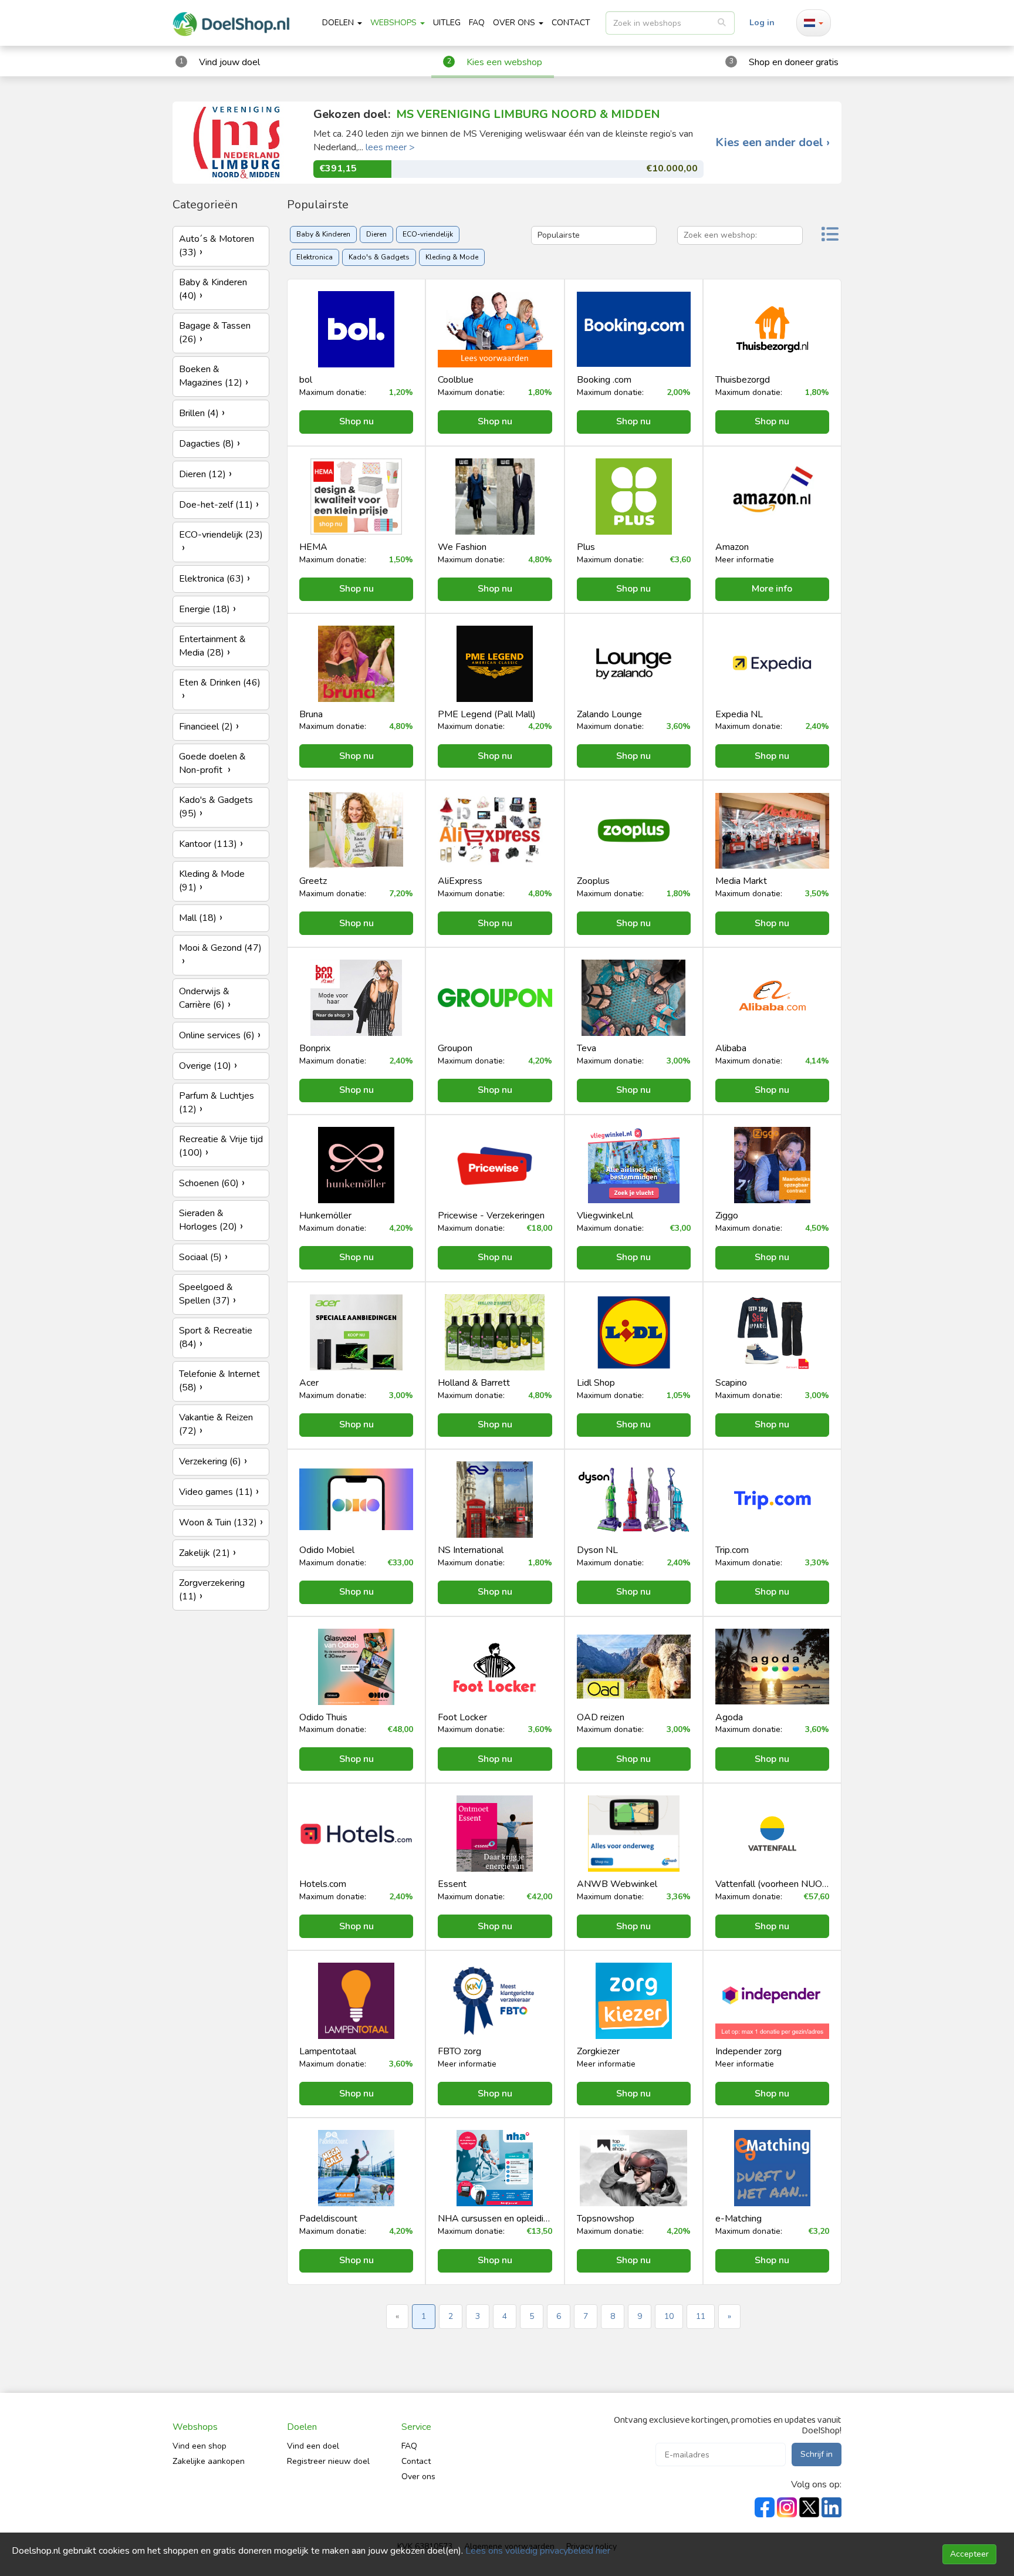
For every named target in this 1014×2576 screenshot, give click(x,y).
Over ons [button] (515, 23)
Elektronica (315, 257)
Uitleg (447, 23)
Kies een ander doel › (773, 143)
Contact (416, 2461)
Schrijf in (817, 2454)
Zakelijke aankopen (209, 2461)
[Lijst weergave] (830, 236)
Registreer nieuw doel (328, 2461)
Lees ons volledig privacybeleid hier (538, 2551)
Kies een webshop (504, 62)
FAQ (477, 23)
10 (669, 2316)
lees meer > (390, 147)
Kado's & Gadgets (379, 257)
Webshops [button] (395, 23)
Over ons (418, 2477)
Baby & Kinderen (323, 234)
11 (701, 2316)
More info (772, 589)
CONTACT (571, 23)
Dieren (376, 234)
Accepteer (969, 2554)
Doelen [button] (339, 23)
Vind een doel (313, 2446)
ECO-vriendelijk (428, 234)
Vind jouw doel (229, 62)
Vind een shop (200, 2446)
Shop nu (356, 421)
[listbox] (670, 23)
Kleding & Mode (452, 257)
